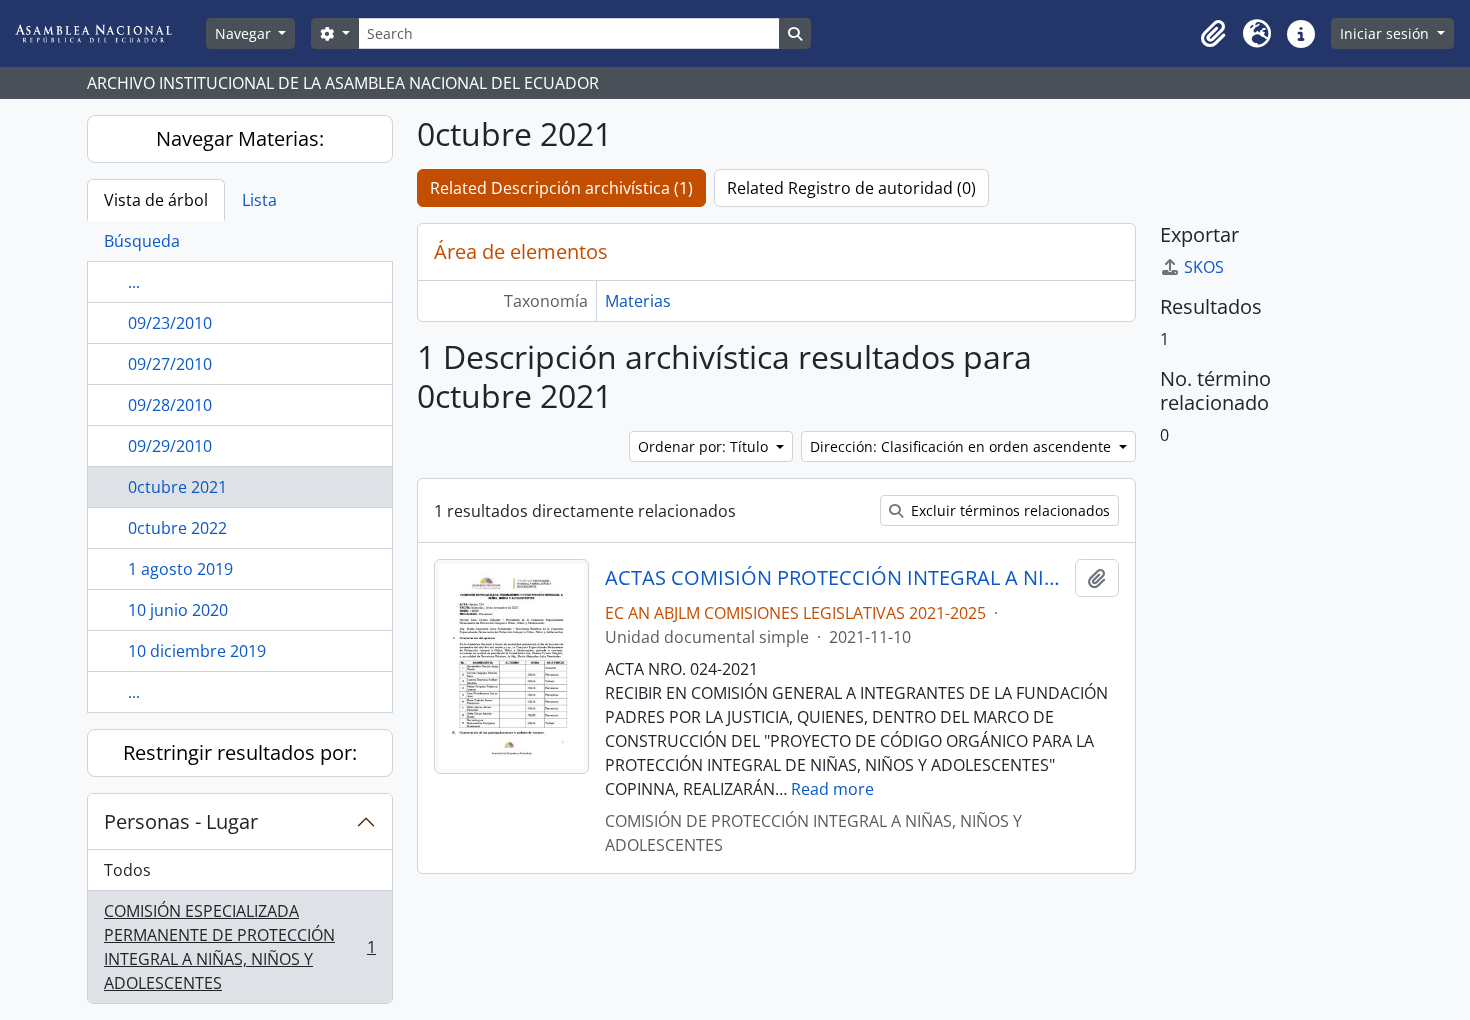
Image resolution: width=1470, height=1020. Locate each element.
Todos (127, 870)
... (134, 282)
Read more (832, 789)
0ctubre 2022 (177, 528)
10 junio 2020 (178, 610)
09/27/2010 (170, 364)
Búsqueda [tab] (142, 241)
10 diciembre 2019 (197, 651)
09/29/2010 (170, 446)
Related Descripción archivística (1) (561, 188)
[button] (1213, 34)
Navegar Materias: (240, 138)
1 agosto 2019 (180, 569)
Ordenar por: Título (705, 446)
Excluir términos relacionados (1008, 510)
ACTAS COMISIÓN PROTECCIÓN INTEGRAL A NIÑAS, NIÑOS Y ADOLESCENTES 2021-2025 (835, 578)
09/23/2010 (170, 323)
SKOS (1204, 267)
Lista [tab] (259, 200)
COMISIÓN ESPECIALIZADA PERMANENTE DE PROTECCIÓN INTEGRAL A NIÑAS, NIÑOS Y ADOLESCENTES (239, 947)
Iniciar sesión (1386, 33)
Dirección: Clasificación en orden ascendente (962, 446)
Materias (638, 301)
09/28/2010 (170, 405)
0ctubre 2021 (177, 487)
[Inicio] (109, 33)
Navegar (245, 33)
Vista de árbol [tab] (156, 200)
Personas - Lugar (181, 821)
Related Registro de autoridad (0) (851, 188)
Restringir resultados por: (240, 752)
